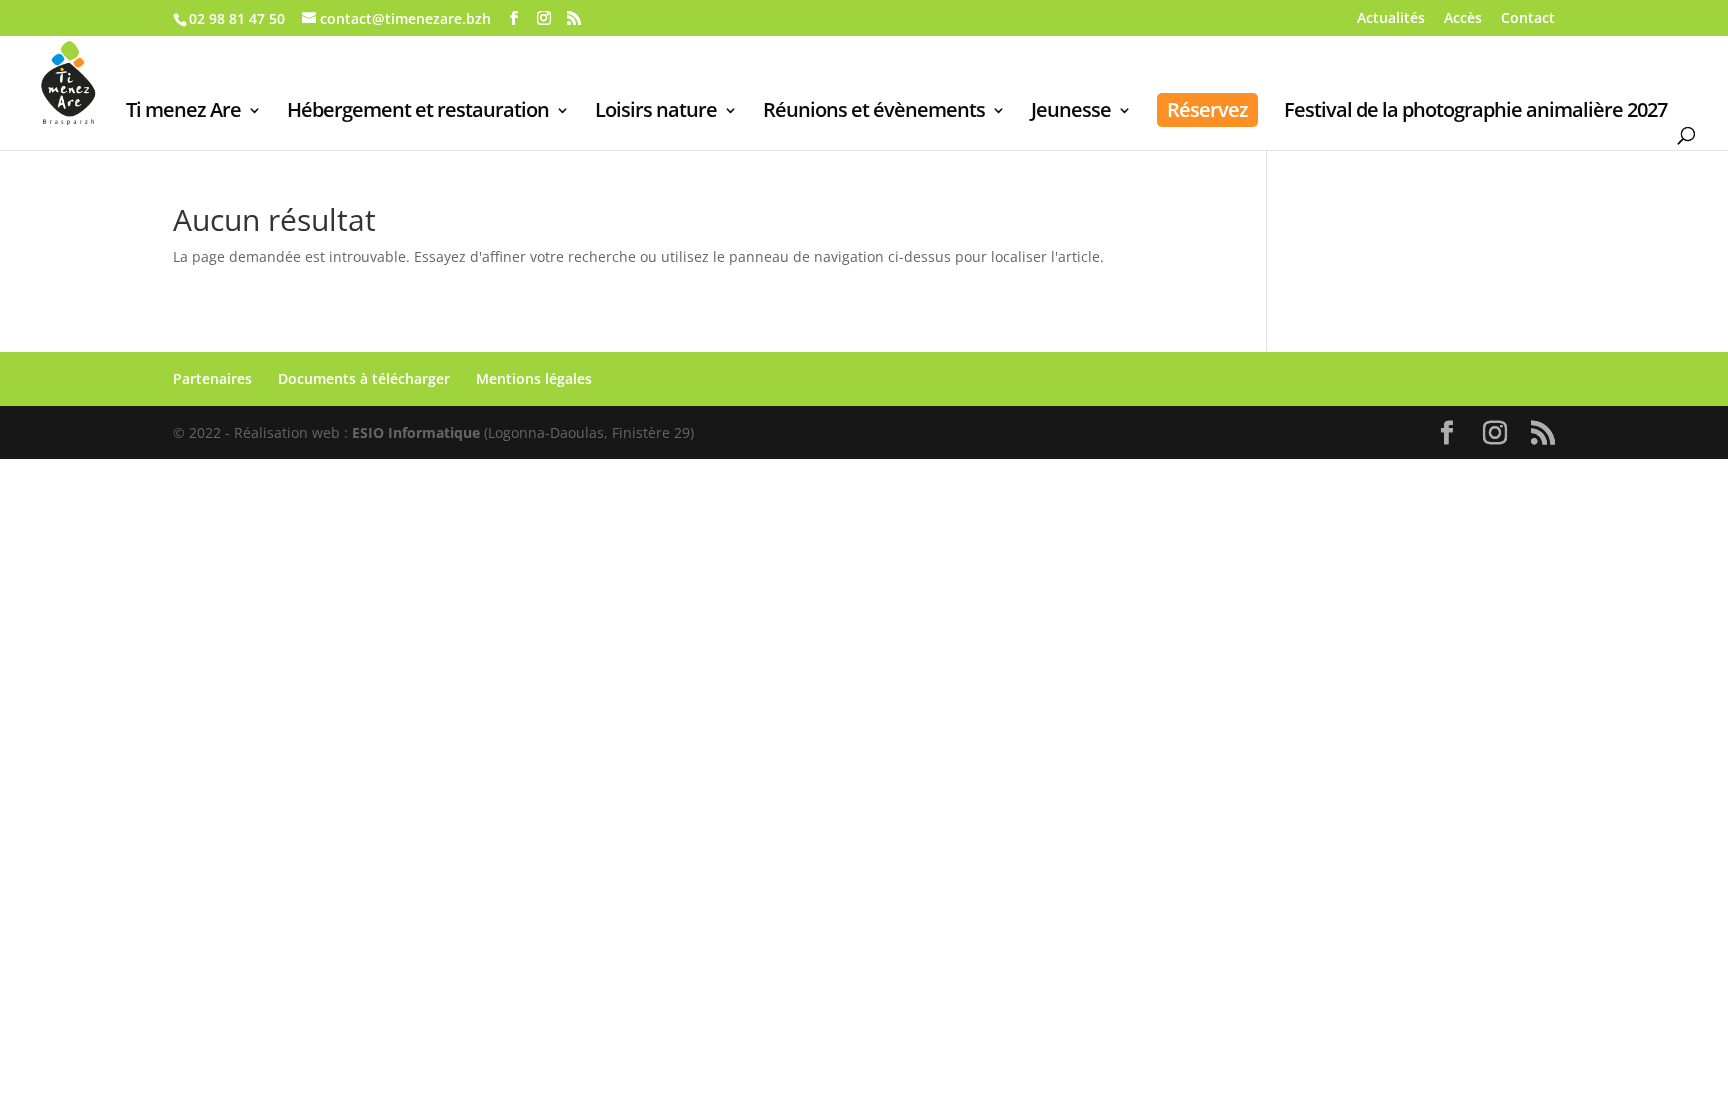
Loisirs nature (656, 113)
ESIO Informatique (416, 432)
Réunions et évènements (874, 113)
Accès (1463, 19)
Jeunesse (1071, 113)
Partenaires (212, 378)
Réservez (1207, 109)
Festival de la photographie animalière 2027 (1475, 113)
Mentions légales (534, 378)
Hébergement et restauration (418, 113)
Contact (1528, 19)
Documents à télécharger (364, 378)
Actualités (1391, 19)
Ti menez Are (183, 113)
